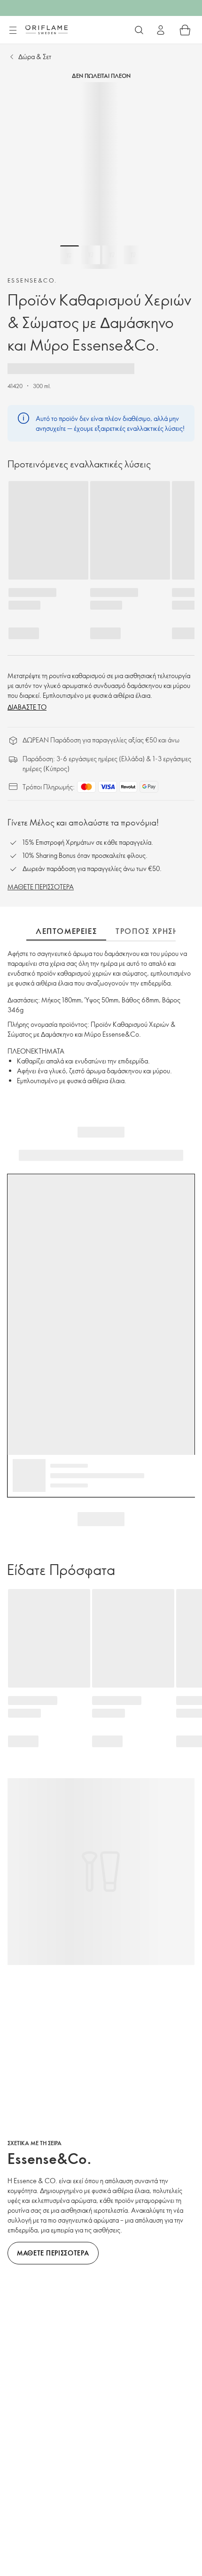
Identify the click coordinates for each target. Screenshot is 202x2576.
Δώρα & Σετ (35, 57)
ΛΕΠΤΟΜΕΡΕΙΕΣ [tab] (66, 931)
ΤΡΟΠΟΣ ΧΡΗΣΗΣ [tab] (149, 931)
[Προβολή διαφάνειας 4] (133, 255)
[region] (101, 176)
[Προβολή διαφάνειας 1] (70, 255)
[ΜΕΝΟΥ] (13, 31)
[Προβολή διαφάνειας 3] (112, 255)
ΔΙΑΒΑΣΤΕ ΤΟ (27, 707)
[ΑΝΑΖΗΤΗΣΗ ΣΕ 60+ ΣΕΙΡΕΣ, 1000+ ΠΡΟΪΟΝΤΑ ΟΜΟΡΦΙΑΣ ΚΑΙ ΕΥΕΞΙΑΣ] (139, 30)
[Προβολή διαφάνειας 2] (91, 255)
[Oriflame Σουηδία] (47, 30)
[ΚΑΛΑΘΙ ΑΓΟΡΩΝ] (185, 30)
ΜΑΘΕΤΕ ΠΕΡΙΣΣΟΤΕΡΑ (41, 887)
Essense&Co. (32, 280)
